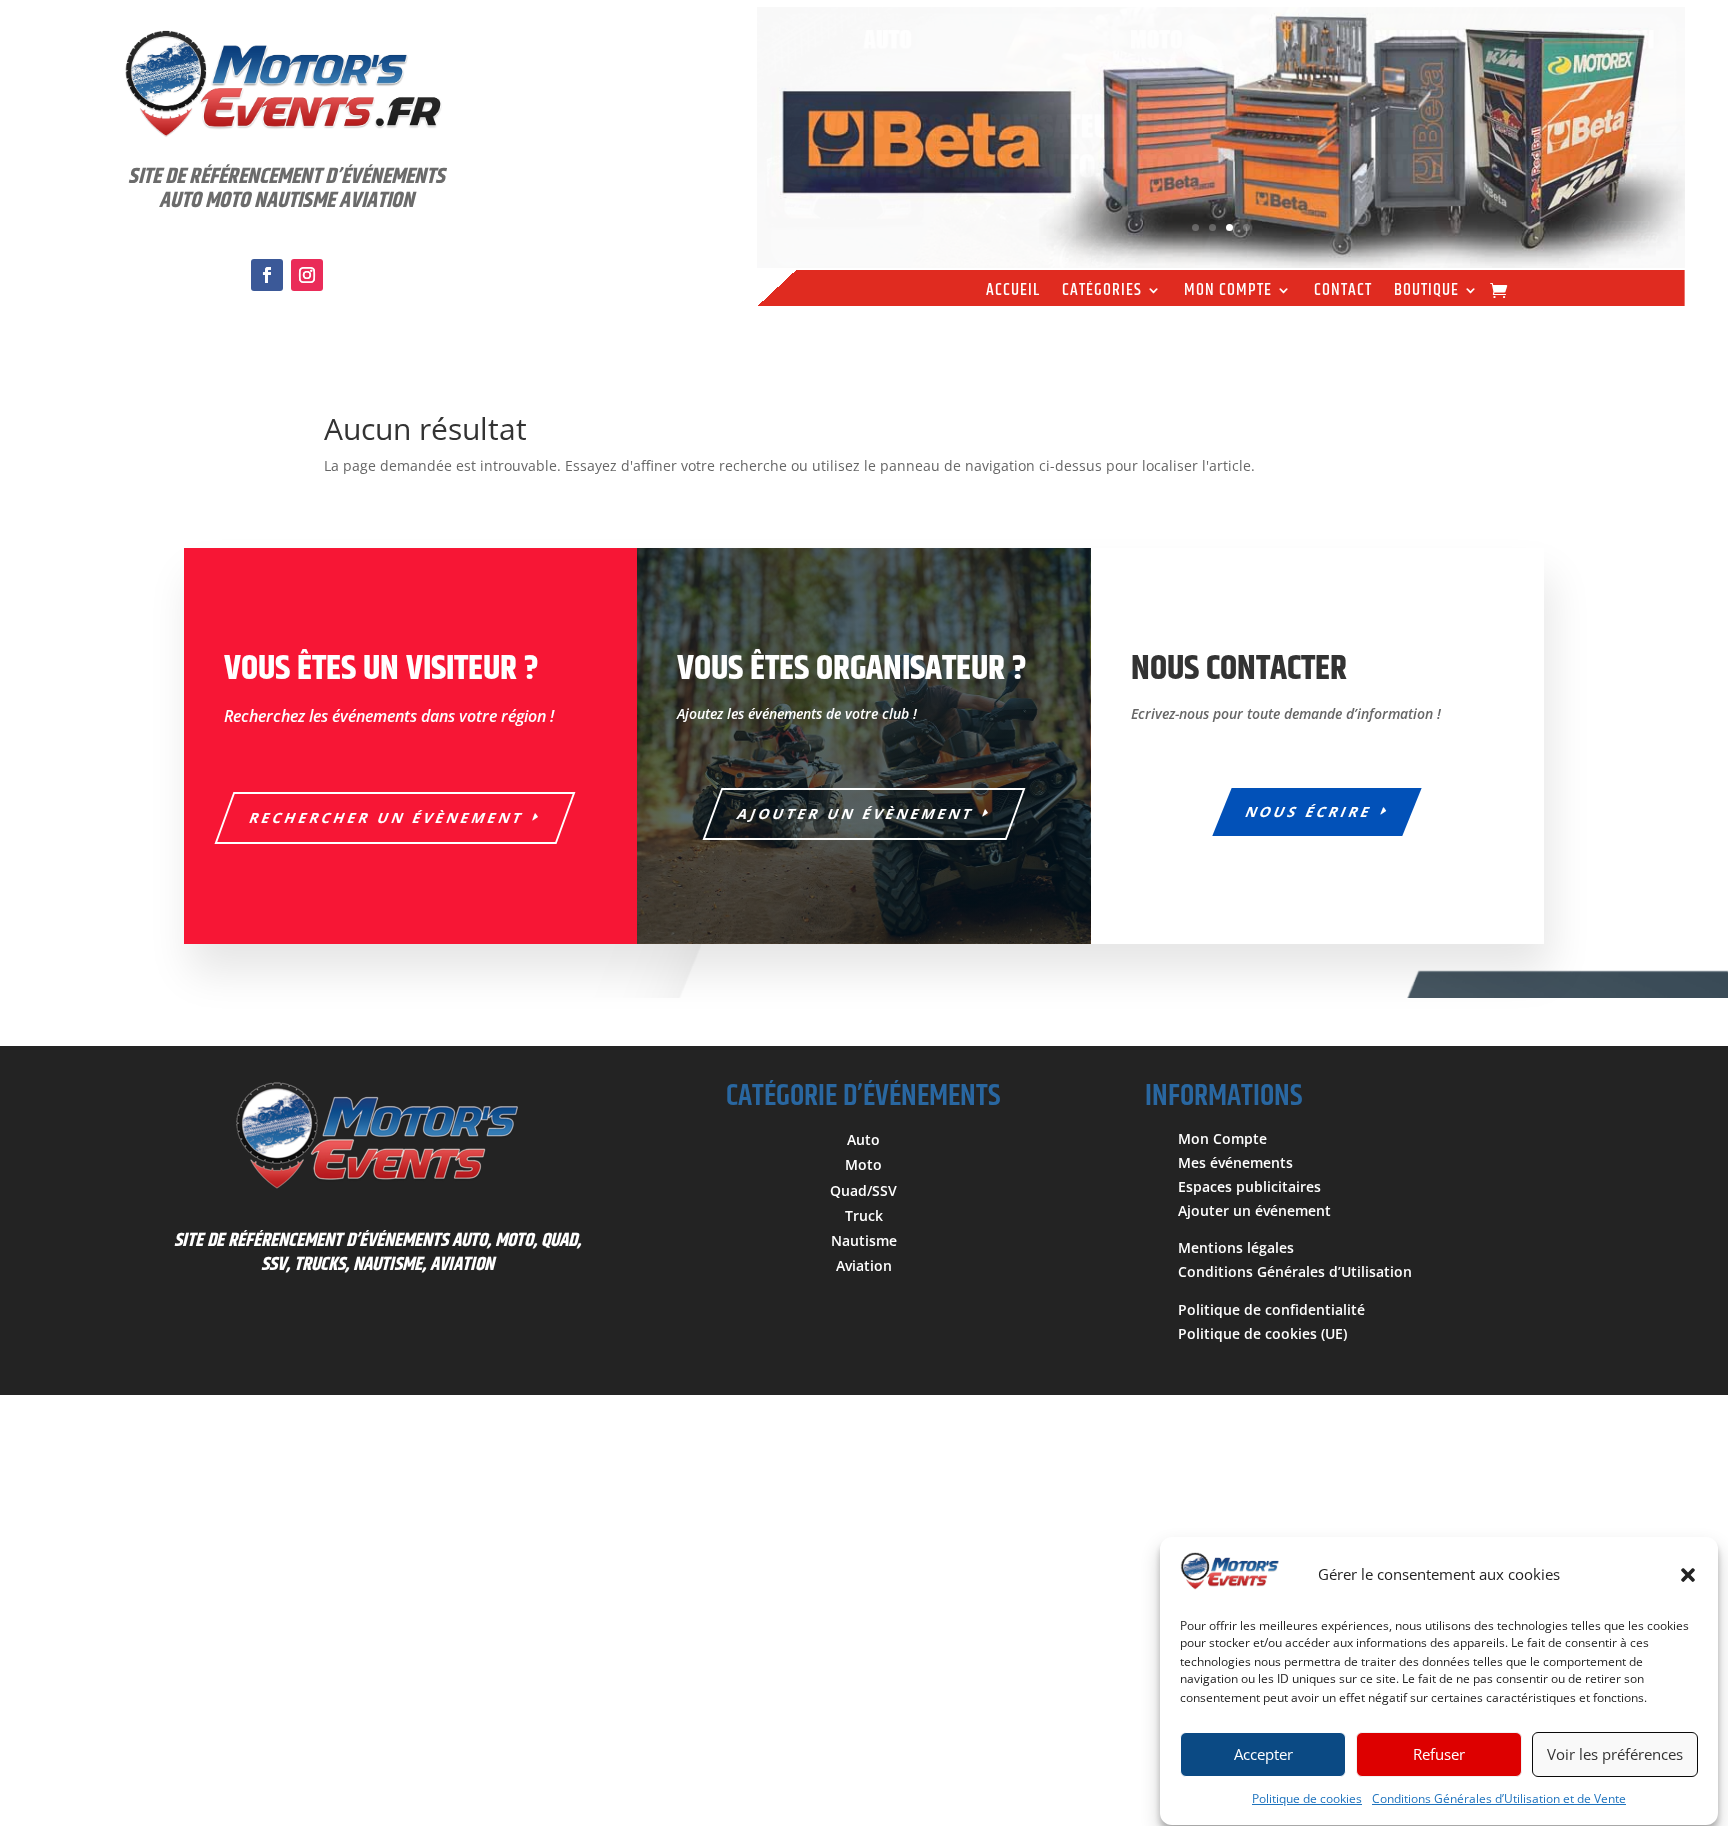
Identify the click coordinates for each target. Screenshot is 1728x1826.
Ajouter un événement (1254, 1210)
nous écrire (1310, 811)
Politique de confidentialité (1271, 1309)
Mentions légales (1236, 1247)
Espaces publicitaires (1249, 1186)
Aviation (864, 1265)
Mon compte (1228, 293)
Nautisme (864, 1240)
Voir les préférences (1615, 1755)
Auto (863, 1139)
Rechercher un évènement (387, 817)
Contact (1343, 293)
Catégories (1102, 293)
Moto (863, 1164)
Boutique (1426, 293)
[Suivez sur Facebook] (267, 275)
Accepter (1263, 1755)
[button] (1688, 1575)
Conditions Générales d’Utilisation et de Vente (1499, 1798)
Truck (864, 1215)
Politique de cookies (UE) (1262, 1333)
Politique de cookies (1307, 1798)
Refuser (1439, 1755)
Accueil (1013, 293)
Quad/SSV (863, 1190)
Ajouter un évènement (856, 813)
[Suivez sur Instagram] (307, 275)
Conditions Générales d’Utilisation (1295, 1271)
